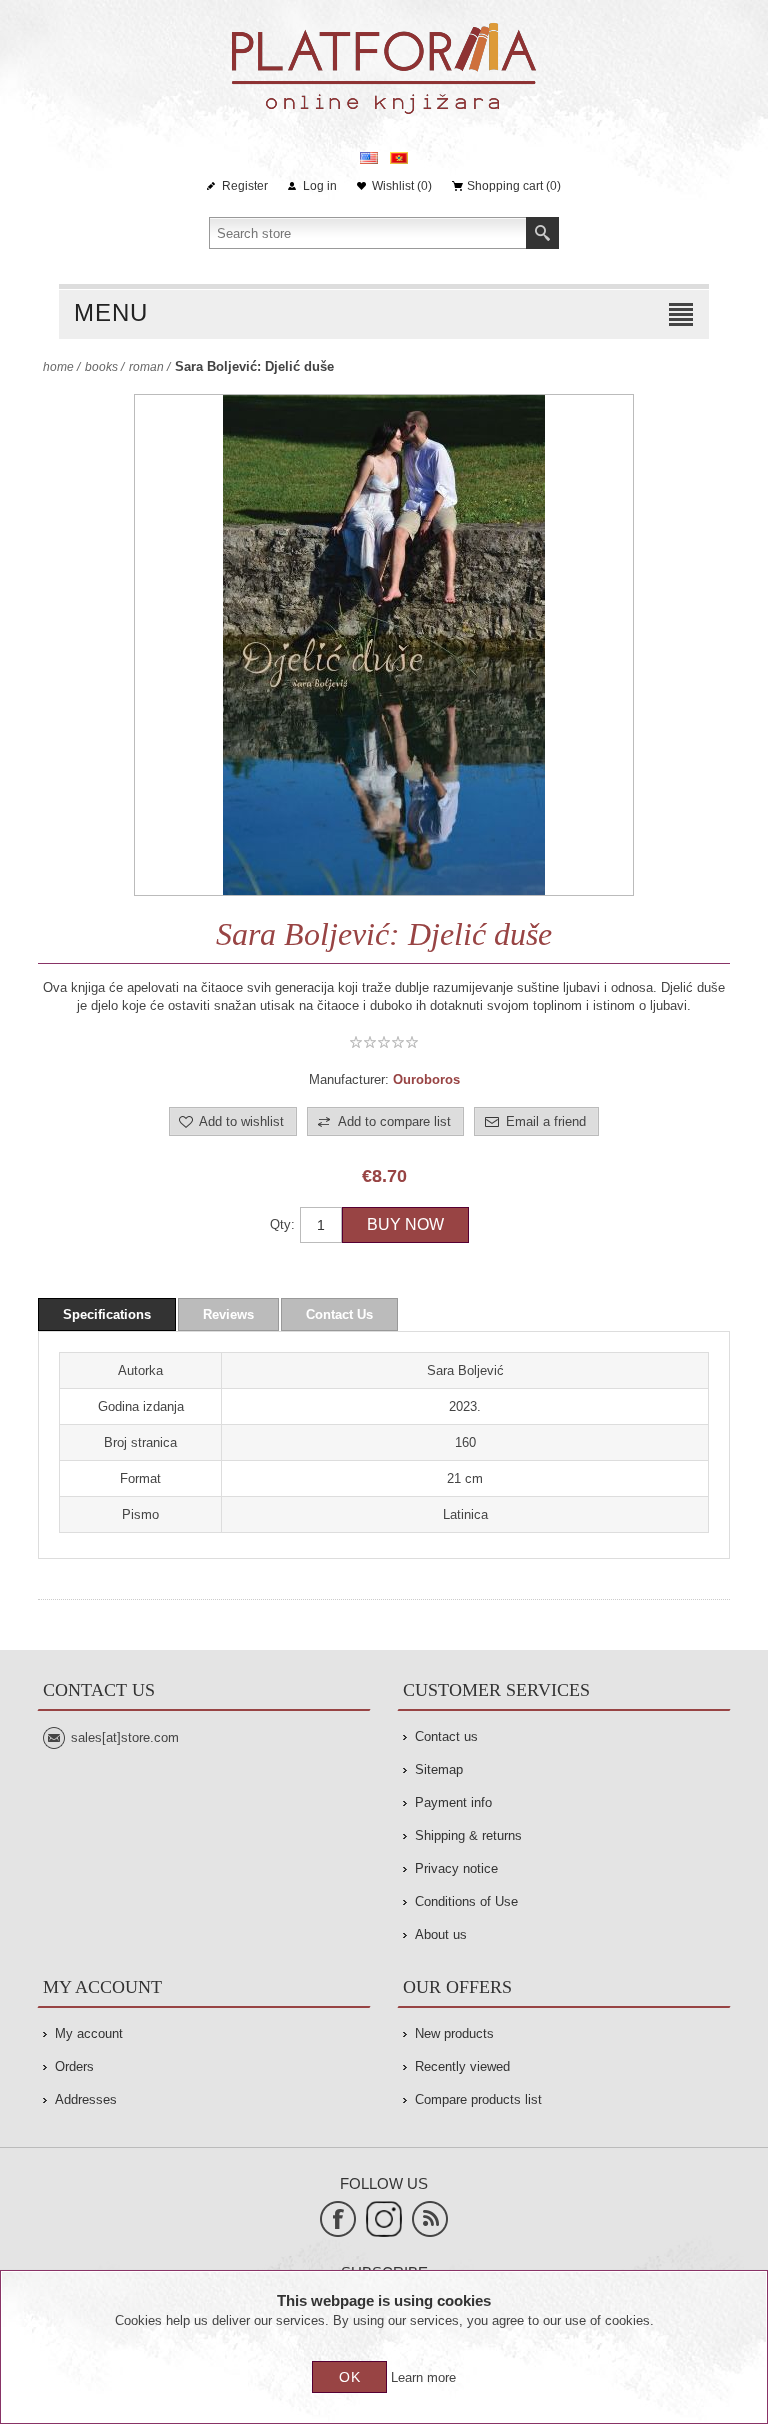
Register (245, 186)
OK (350, 2377)
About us (441, 1934)
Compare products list (478, 2099)
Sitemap (439, 1769)
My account (89, 2033)
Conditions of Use (466, 1901)
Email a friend (546, 1121)
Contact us (446, 1736)
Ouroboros (426, 1079)
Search (542, 233)
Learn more (423, 2377)
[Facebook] (338, 2219)
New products (454, 2033)
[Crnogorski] (399, 158)
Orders (74, 2066)
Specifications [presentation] (107, 1314)
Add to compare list (394, 1121)
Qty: (282, 1224)
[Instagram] (384, 2219)
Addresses (86, 2099)
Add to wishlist (241, 1121)
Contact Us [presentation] (339, 1314)
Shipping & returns (468, 1835)
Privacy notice (456, 1868)
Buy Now (405, 1224)
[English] (369, 158)
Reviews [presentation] (228, 1314)
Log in (320, 186)
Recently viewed (462, 2066)
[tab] (107, 1314)
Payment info (453, 1802)
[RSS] (430, 2219)
